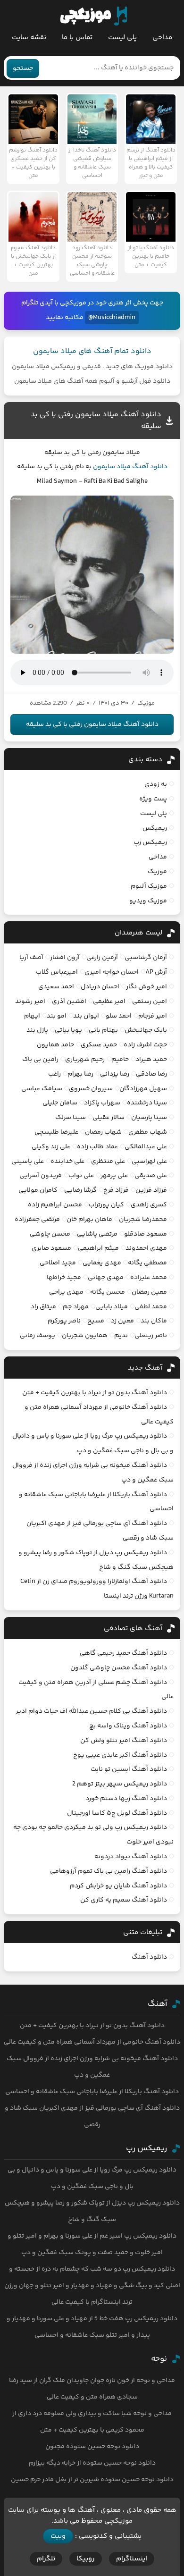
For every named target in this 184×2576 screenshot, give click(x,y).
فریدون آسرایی (41, 1176)
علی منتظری (108, 1162)
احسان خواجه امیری (112, 972)
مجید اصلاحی (58, 1263)
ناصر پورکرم (64, 1321)
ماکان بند (154, 1321)
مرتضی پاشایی (97, 1234)
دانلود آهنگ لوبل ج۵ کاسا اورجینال (117, 1813)
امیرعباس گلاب (57, 972)
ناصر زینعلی (151, 1336)
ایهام (32, 1016)
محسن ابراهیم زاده (55, 1205)
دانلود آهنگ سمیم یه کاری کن (124, 1900)
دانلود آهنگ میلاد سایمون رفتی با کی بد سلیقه (92, 724)
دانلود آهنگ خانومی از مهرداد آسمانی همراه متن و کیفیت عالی (92, 2042)
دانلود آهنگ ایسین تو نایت (129, 1769)
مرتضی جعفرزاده (37, 1220)
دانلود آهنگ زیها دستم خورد (126, 1799)
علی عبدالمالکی (146, 1147)
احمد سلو (119, 1016)
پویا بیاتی (68, 1030)
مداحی (162, 38)
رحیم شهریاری (85, 1060)
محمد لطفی (151, 1307)
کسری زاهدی (149, 1205)
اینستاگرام (132, 2559)
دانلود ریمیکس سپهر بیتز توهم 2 (120, 1784)
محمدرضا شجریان (143, 1220)
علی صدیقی (151, 1176)
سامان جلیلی (60, 1103)
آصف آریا (31, 958)
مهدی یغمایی (102, 1263)
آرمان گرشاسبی (146, 958)
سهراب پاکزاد (102, 1103)
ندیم (121, 1336)
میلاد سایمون (112, 467)
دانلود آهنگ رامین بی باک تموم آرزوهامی (109, 1871)
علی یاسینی (28, 1162)
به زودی (156, 784)
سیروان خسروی (91, 1089)
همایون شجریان (85, 1336)
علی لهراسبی (149, 1162)
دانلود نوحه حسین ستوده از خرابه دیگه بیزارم (92, 2463)
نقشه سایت (29, 38)
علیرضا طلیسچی (56, 1132)
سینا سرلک (71, 1118)
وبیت (58, 2536)
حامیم (120, 1060)
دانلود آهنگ (150, 467)
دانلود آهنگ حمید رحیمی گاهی (123, 1653)
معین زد (122, 1321)
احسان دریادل (100, 987)
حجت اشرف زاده (145, 1045)
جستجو (23, 68)
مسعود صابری (51, 1248)
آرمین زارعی (102, 958)
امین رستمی (150, 1002)
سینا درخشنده (147, 1103)
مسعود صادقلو (146, 1234)
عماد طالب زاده (97, 1147)
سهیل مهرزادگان (143, 1089)
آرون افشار (65, 958)
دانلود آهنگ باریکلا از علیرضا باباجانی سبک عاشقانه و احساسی (92, 2092)
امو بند (57, 1016)
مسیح (96, 1321)
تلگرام (46, 2559)
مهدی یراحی (66, 1292)
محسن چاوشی (50, 1234)
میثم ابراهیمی (98, 1248)
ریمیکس (155, 828)
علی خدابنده (67, 1162)
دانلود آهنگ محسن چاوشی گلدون (119, 1668)
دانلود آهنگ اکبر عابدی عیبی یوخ (120, 1755)
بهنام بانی (103, 1030)
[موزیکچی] (94, 16)
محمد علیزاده (149, 1278)
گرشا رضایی (80, 1190)
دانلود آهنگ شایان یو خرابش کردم (118, 1886)
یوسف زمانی (38, 1336)
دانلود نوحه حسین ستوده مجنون (92, 2447)
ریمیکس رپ (150, 842)
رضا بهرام (80, 1074)
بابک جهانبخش (146, 1030)
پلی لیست (122, 38)
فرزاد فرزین (151, 1190)
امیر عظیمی (109, 1002)
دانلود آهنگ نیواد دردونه (131, 1857)
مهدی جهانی (106, 1278)
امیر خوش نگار (146, 987)
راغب (54, 1074)
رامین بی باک (40, 1060)
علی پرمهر (114, 1176)
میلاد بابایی (112, 1307)
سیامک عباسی (42, 1089)
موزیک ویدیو (148, 901)
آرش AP (156, 972)
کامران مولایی (38, 1190)
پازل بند (37, 1030)
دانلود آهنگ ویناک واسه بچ (128, 1726)
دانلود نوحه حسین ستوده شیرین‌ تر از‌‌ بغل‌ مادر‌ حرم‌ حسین (92, 2480)
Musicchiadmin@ (112, 318)
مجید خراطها (64, 1278)
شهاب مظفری (148, 1132)
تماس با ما (77, 38)
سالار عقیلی (109, 1118)
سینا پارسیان (149, 1118)
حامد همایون (55, 1045)
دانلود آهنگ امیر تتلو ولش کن (124, 1741)
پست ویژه (153, 799)
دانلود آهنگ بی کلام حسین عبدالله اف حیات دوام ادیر (91, 1711)
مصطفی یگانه (147, 1263)
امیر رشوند (30, 1002)
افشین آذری (69, 1002)
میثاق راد (43, 1307)
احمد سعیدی (56, 987)
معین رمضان (149, 1292)
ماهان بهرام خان (89, 1220)
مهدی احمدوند (146, 1248)
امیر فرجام (153, 1016)
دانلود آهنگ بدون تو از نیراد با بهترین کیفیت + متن (95, 1393)
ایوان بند (86, 1016)
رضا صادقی (151, 1074)
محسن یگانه (108, 1292)
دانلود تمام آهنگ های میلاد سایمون (92, 351)
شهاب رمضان (103, 1132)
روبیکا (86, 2559)
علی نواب (81, 1176)
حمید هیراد (151, 1060)
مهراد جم (76, 1307)
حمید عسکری (99, 1045)
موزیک (157, 872)
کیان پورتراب (106, 1205)
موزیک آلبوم (149, 886)
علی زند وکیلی (51, 1147)
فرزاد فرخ (116, 1190)
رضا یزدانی (115, 1074)
